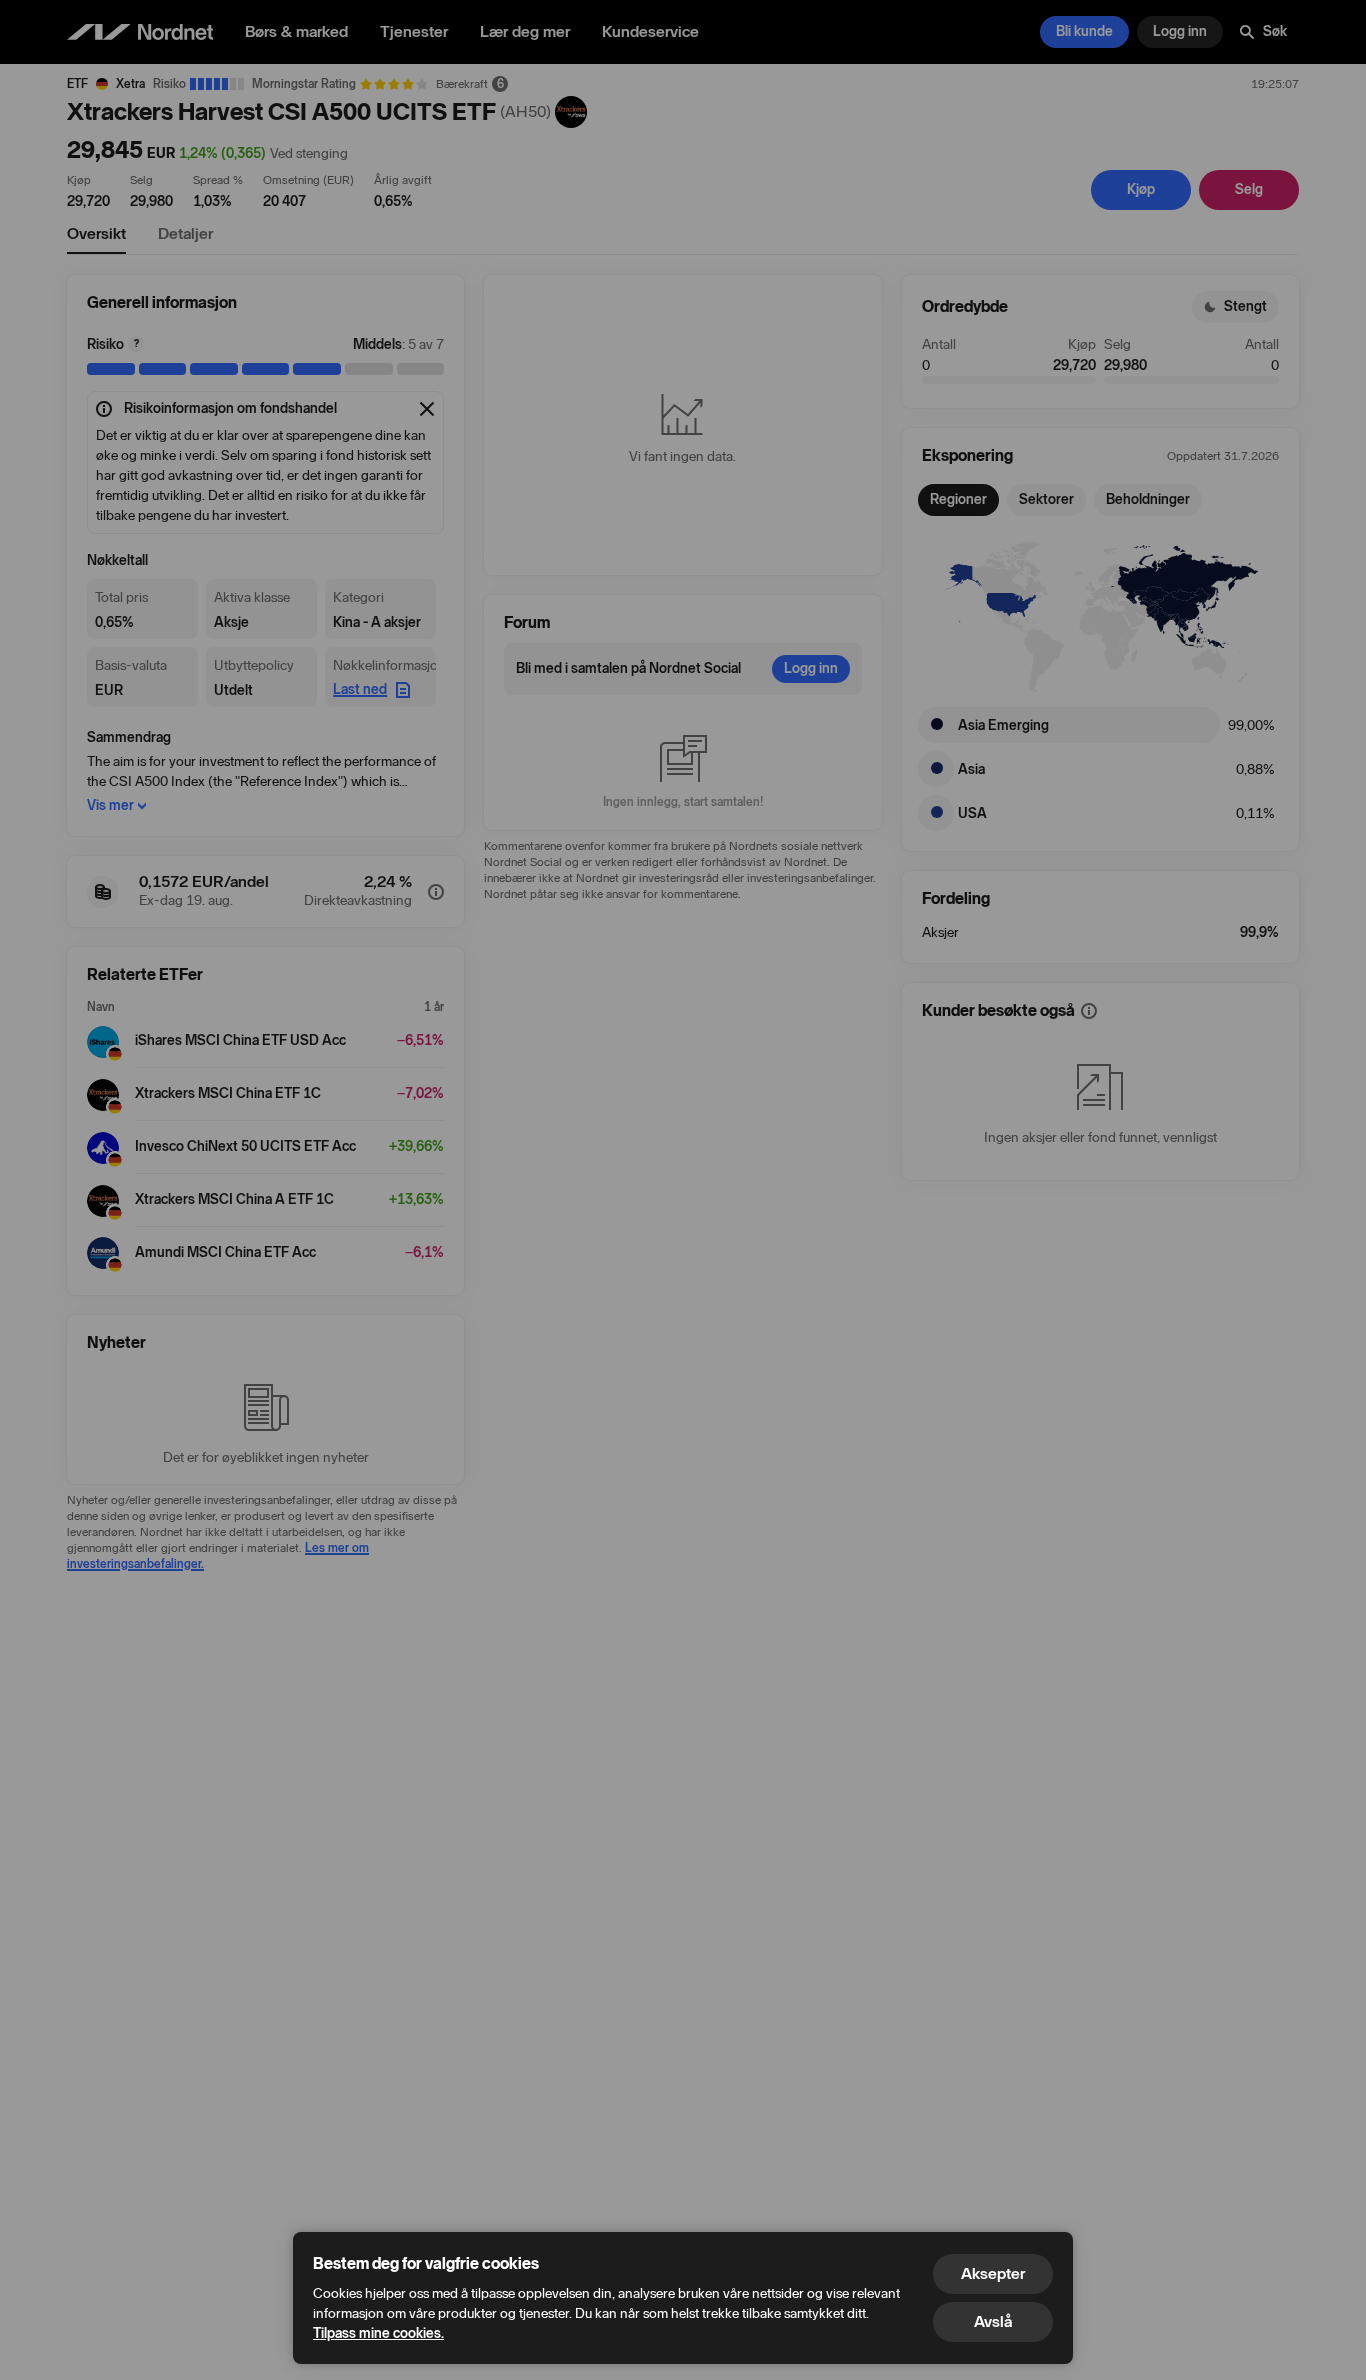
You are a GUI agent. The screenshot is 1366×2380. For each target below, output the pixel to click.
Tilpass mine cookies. (378, 2333)
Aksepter (993, 2273)
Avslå (993, 2321)
